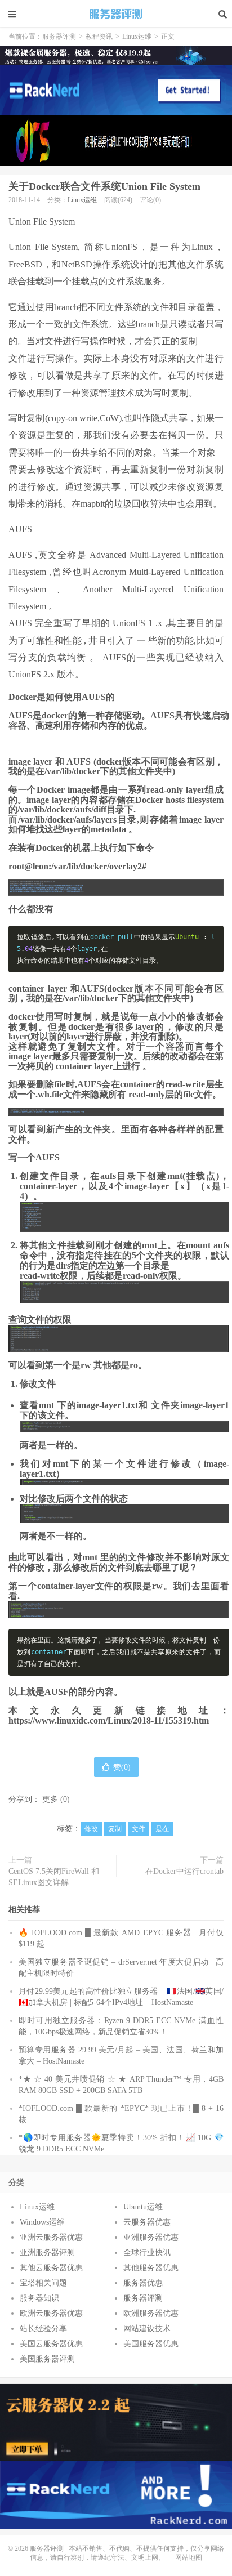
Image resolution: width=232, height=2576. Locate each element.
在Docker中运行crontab (184, 1871)
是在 (162, 1829)
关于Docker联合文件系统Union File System (104, 186)
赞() (122, 1767)
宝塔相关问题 (43, 2283)
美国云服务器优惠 (51, 2344)
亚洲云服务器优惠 (51, 2237)
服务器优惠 (143, 2283)
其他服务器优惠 (151, 2268)
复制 (115, 1829)
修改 (91, 1829)
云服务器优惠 (147, 2222)
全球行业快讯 (147, 2253)
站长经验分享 (43, 2329)
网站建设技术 (147, 2329)
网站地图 (189, 2557)
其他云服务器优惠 (51, 2268)
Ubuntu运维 (143, 2207)
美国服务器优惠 (151, 2344)
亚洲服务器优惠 (151, 2237)
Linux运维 (137, 37)
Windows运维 (42, 2222)
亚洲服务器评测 (47, 2253)
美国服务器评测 (47, 2359)
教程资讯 (99, 37)
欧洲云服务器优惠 (51, 2313)
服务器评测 (116, 14)
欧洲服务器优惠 (151, 2313)
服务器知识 (39, 2298)
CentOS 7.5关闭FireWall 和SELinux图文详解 (54, 1877)
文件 (139, 1829)
